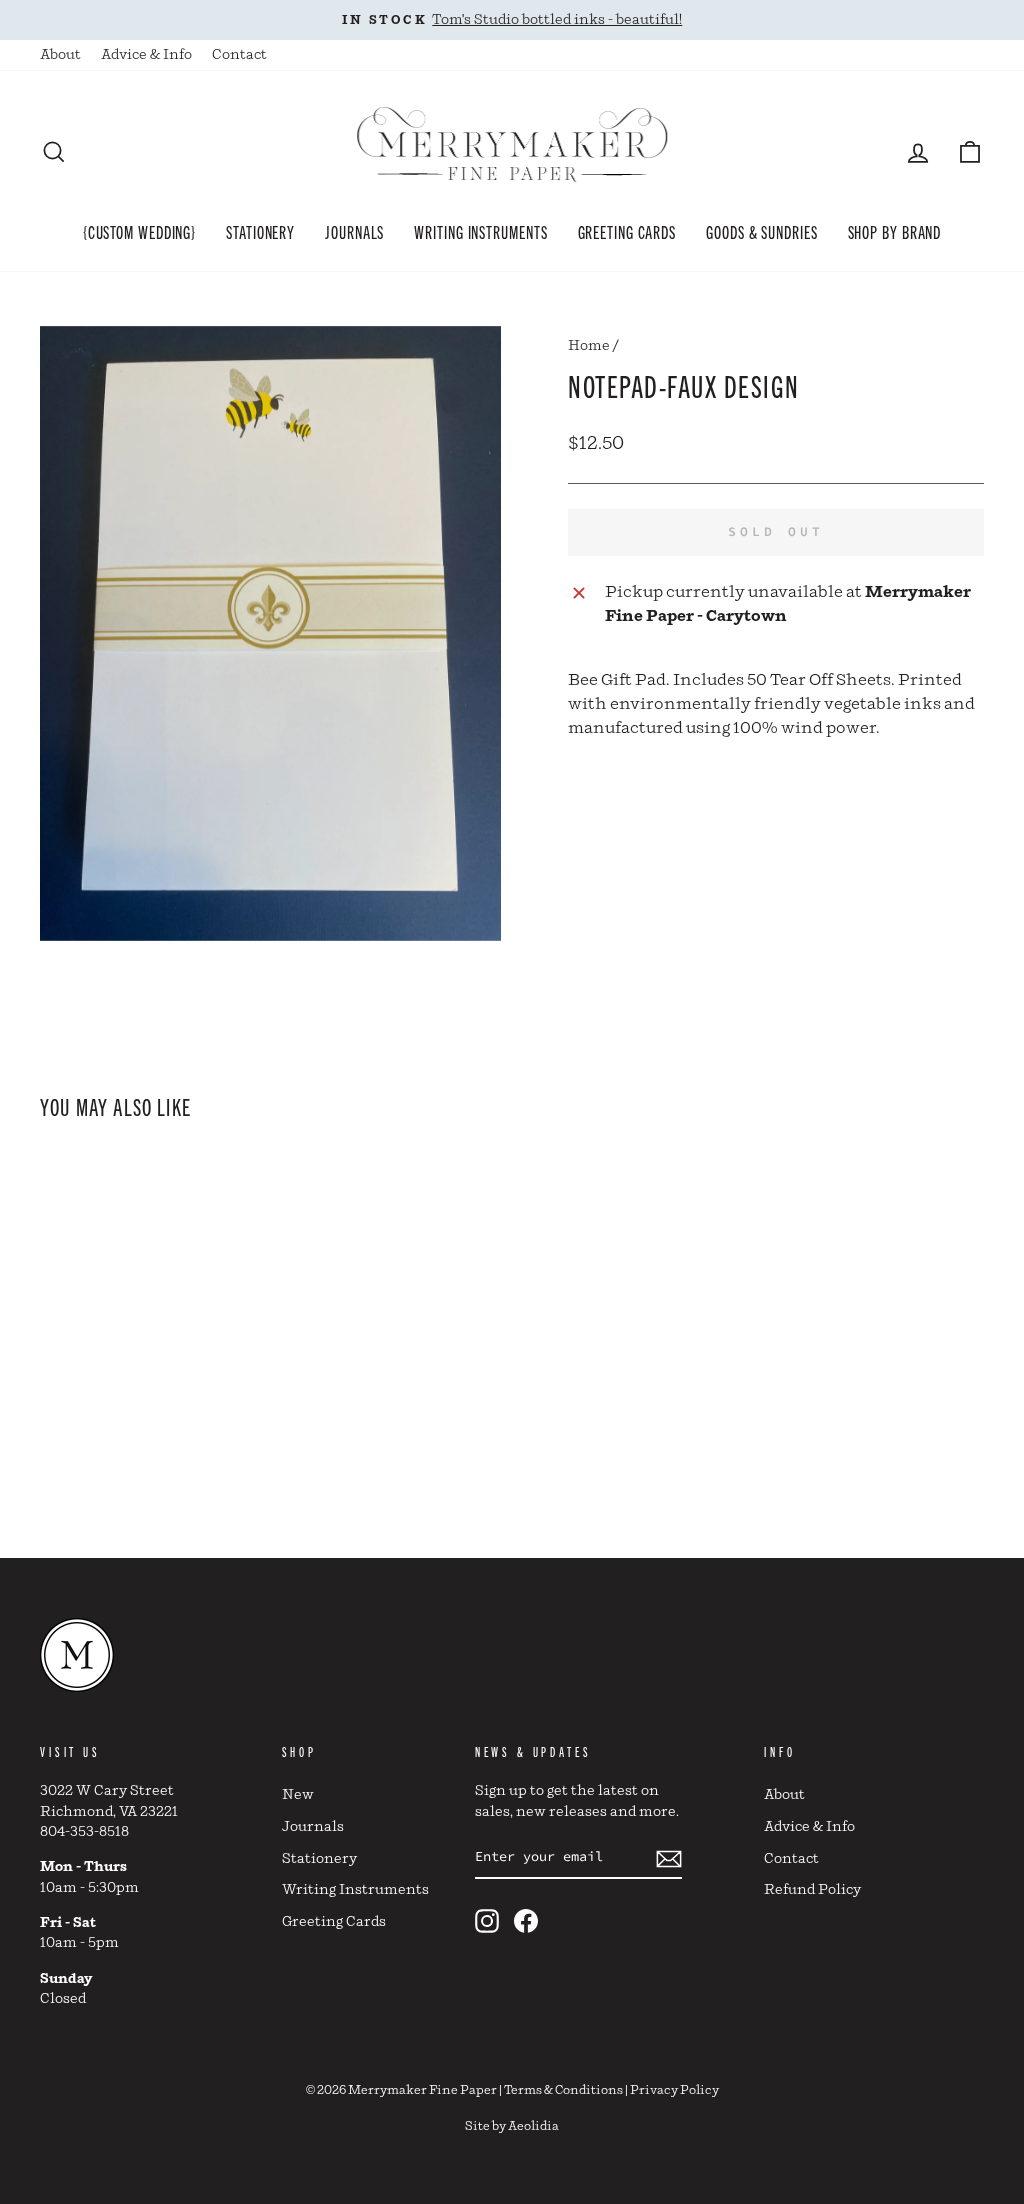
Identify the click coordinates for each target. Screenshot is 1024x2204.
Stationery (260, 231)
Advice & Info (146, 55)
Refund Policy (812, 1890)
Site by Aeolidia (512, 2126)
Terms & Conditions (563, 2090)
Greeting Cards (627, 231)
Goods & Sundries (761, 231)
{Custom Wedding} (139, 231)
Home (589, 346)
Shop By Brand (895, 231)
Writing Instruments (480, 231)
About (60, 55)
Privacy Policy (674, 2090)
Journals (354, 231)
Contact (239, 55)
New (298, 1795)
